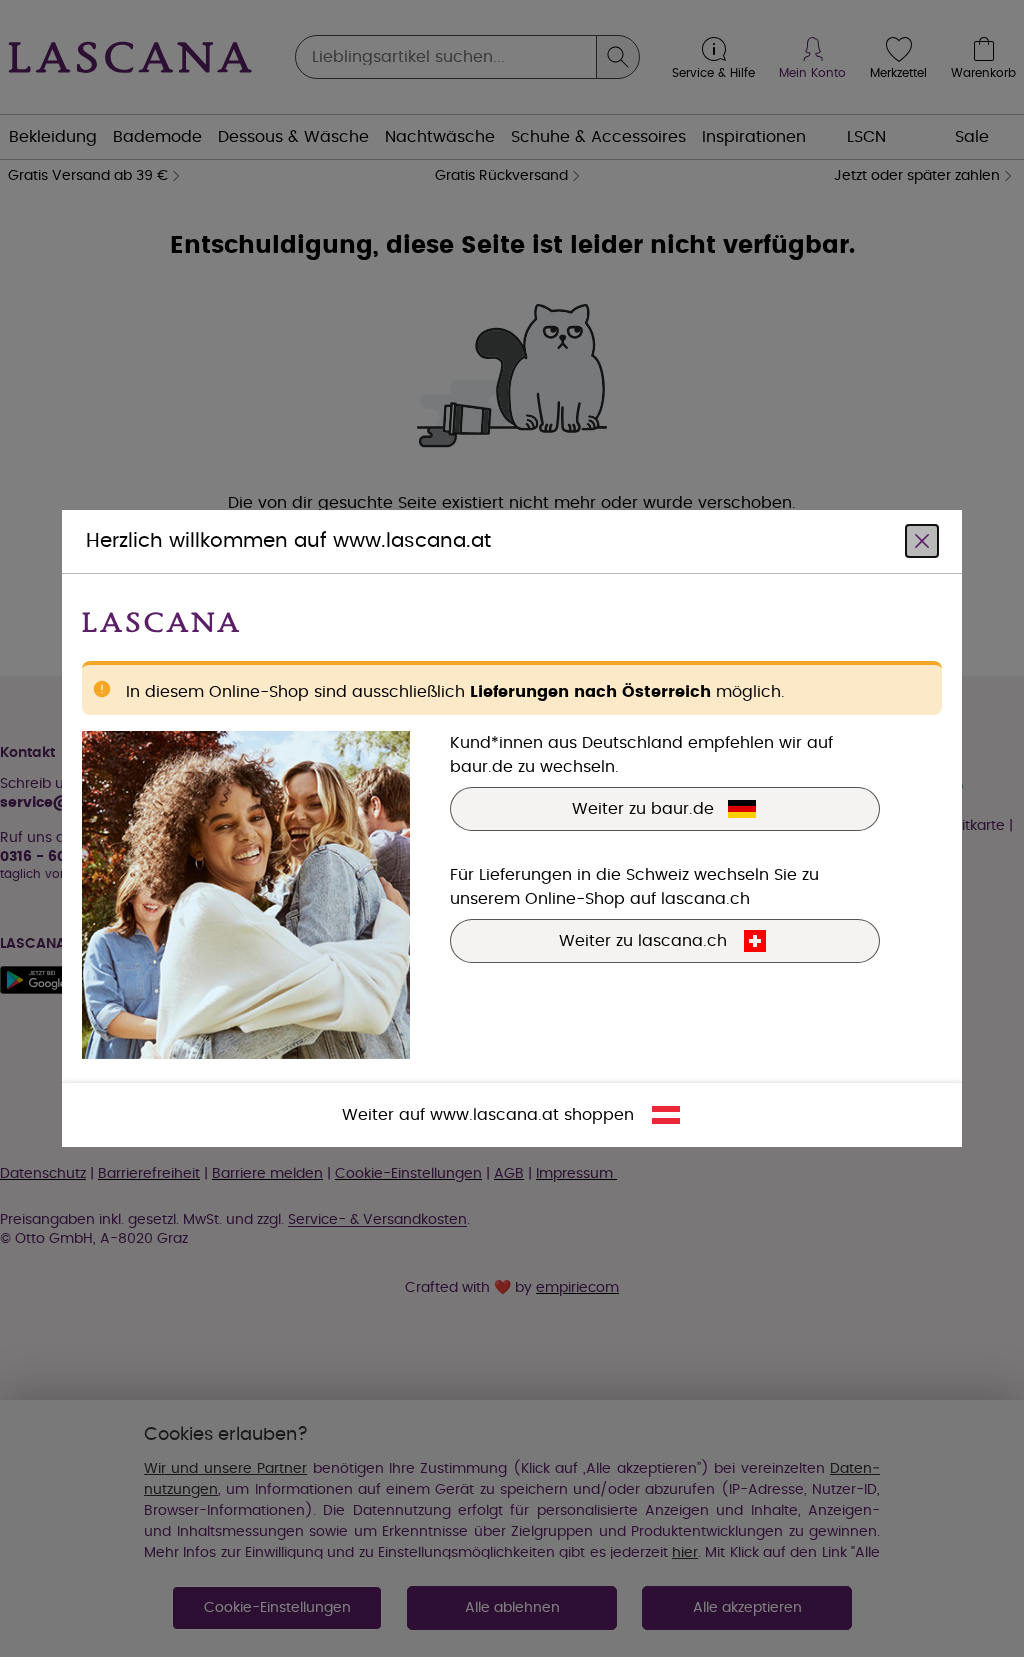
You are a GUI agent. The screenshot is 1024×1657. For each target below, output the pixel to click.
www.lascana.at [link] (494, 1115)
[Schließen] (922, 541)
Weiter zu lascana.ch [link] (643, 941)
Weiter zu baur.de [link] (643, 809)
